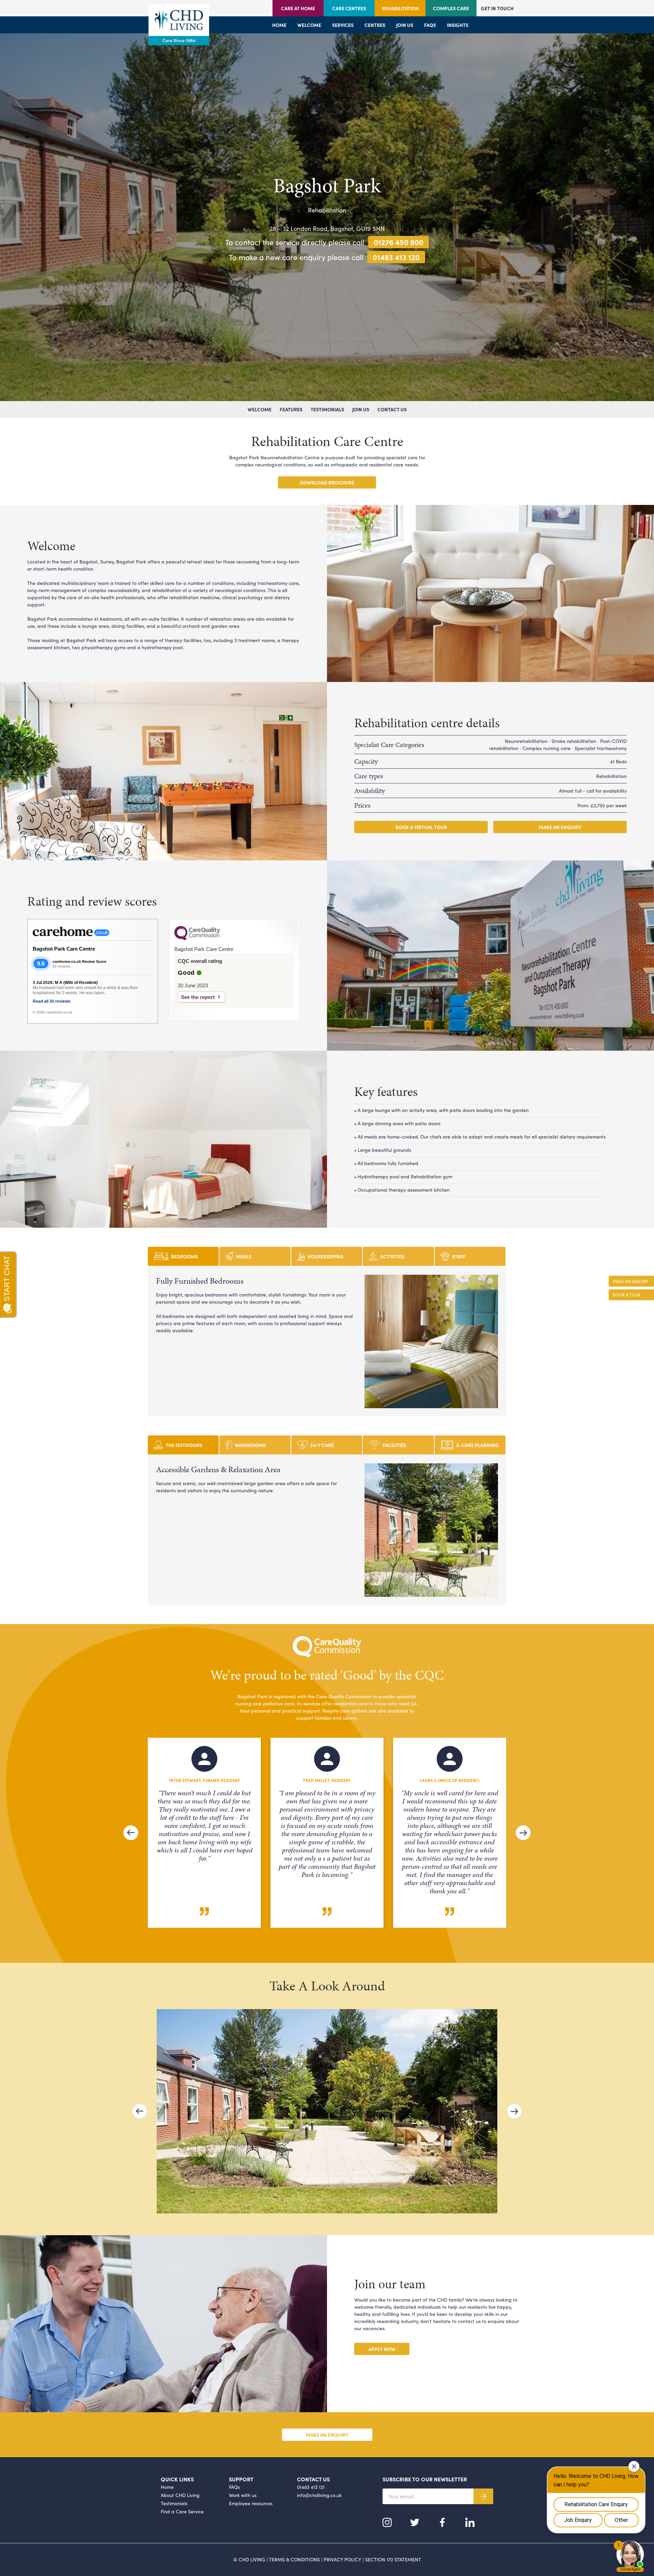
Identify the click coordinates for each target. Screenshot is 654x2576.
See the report (198, 997)
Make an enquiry (560, 827)
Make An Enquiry (631, 1281)
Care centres (349, 8)
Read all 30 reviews (52, 1001)
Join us (405, 25)
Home (279, 25)
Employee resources (251, 2503)
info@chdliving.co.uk (319, 2495)
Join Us (361, 409)
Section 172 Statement (393, 2559)
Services (343, 25)
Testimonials (327, 409)
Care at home (298, 8)
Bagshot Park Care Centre (64, 949)
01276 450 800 (399, 242)
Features (291, 409)
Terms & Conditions (294, 2559)
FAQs (430, 25)
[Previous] (131, 1833)
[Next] (523, 1833)
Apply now (382, 2349)
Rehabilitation (400, 8)
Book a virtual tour (421, 827)
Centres (375, 25)
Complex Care (451, 8)
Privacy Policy (342, 2559)
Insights (458, 25)
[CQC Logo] (197, 939)
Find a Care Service (182, 2511)
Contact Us (392, 409)
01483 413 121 (311, 2487)
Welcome (309, 25)
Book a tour (627, 1295)
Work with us (243, 2495)
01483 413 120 (396, 257)
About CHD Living (180, 2495)
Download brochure (327, 482)
